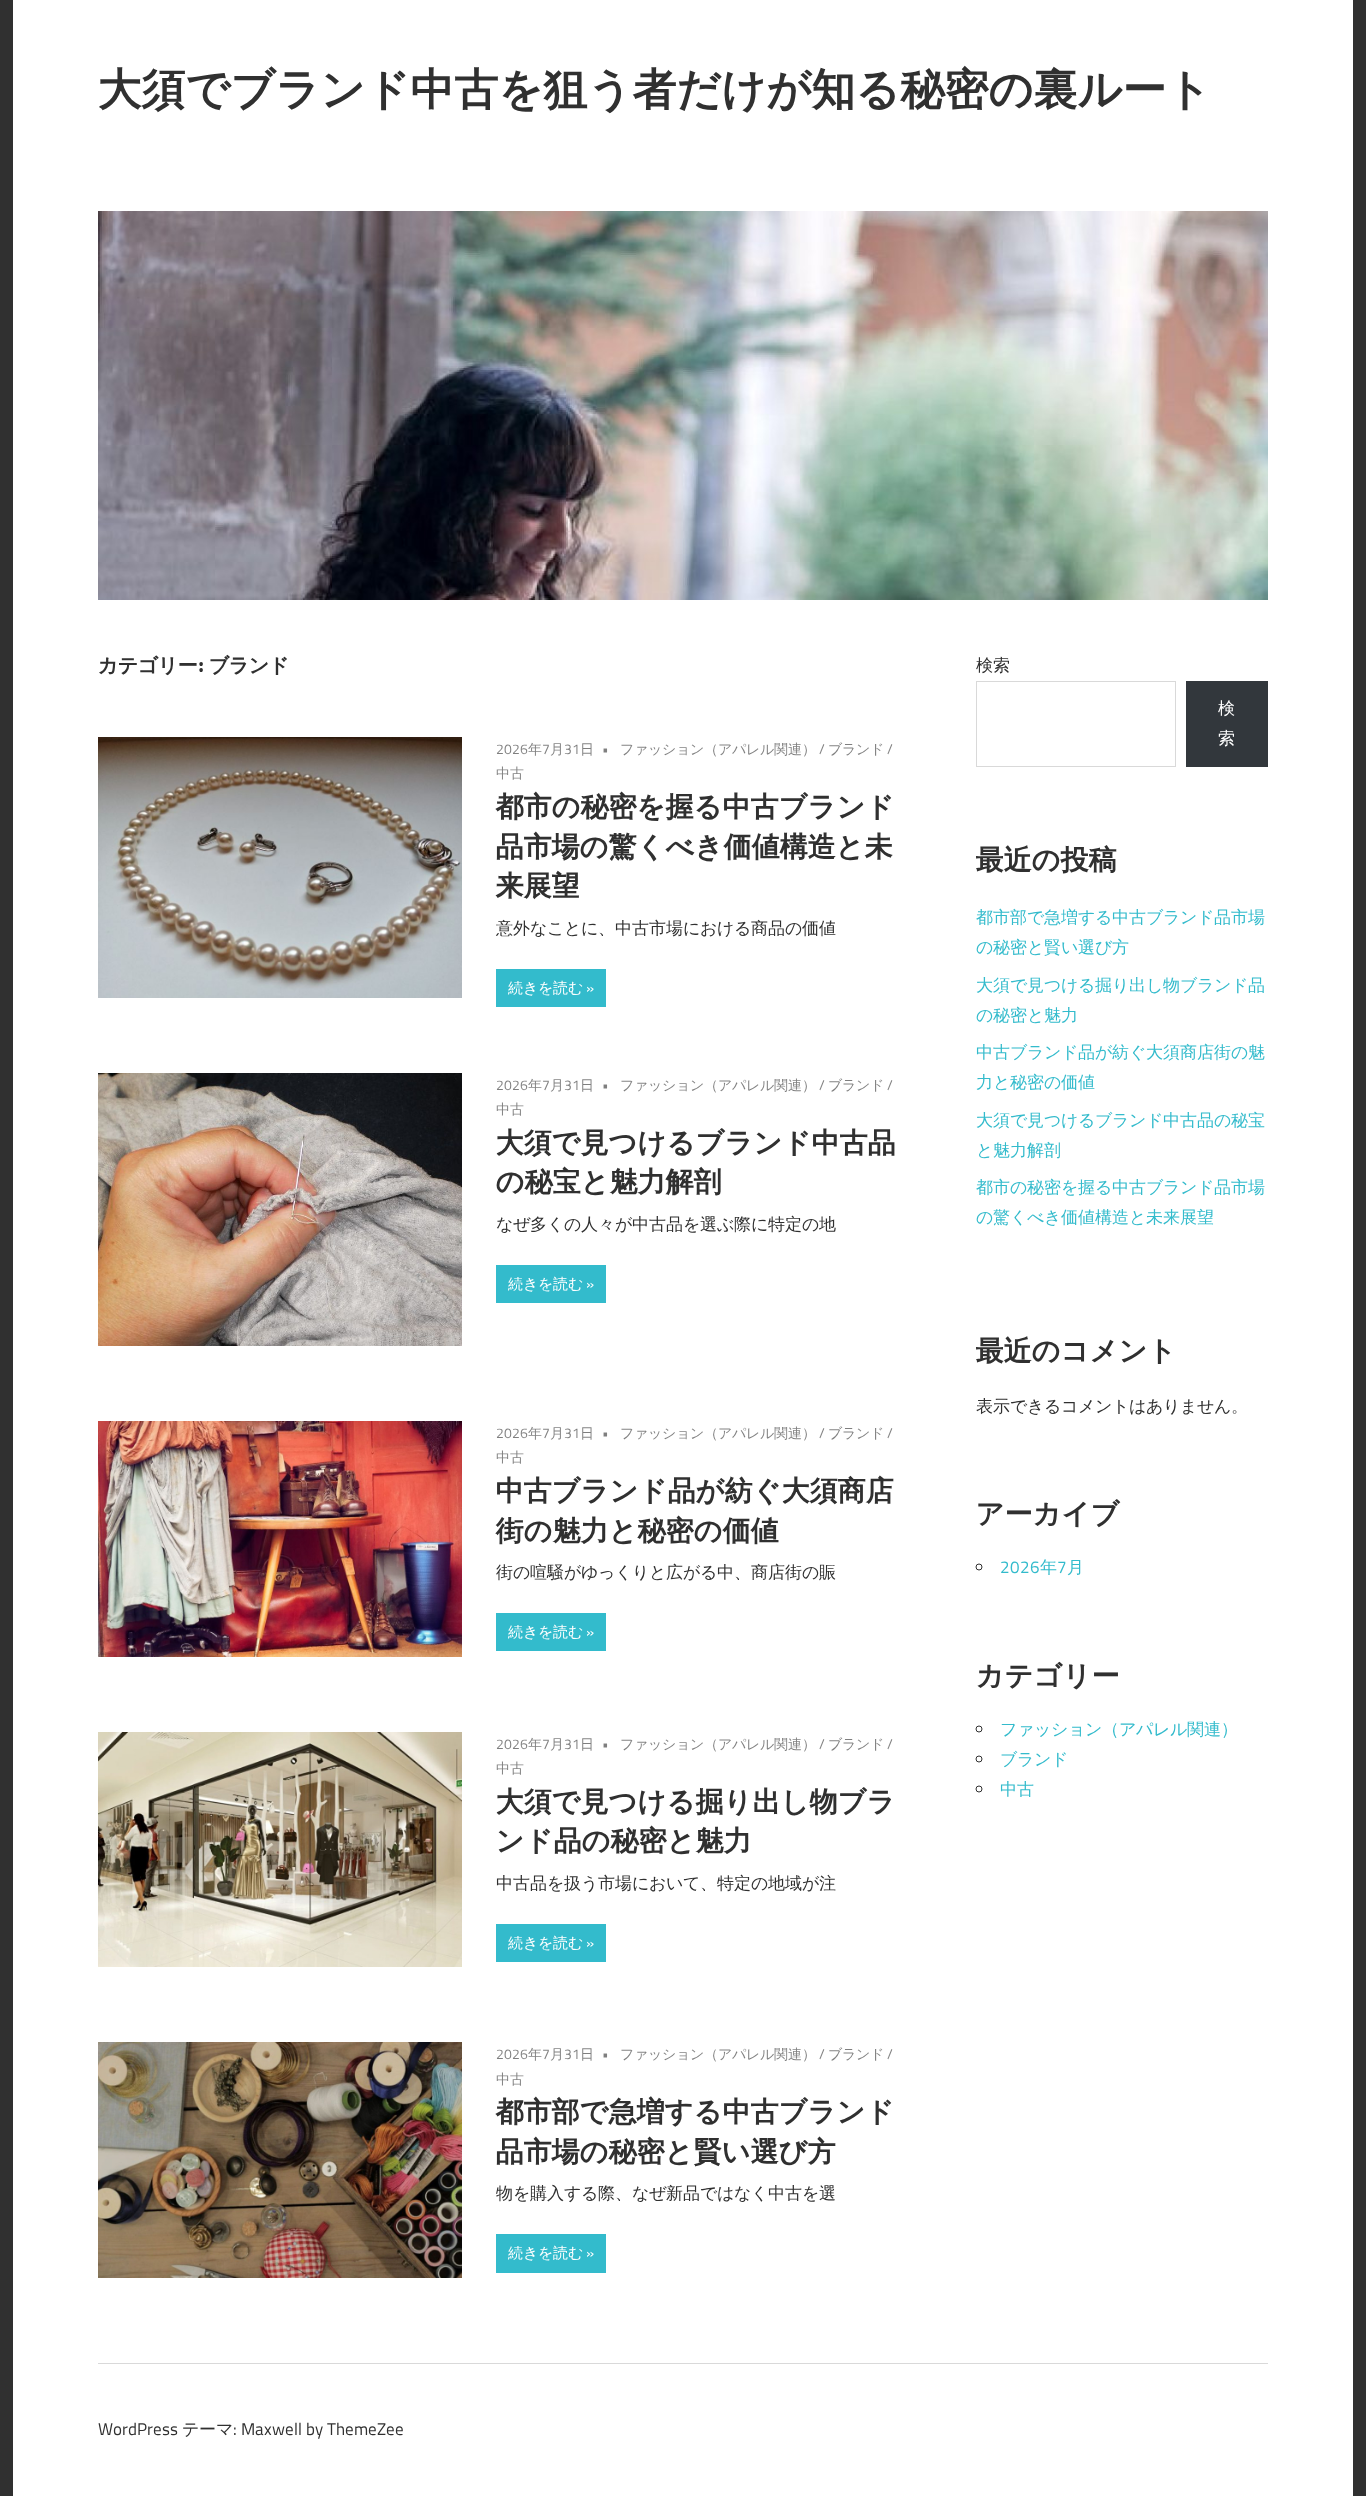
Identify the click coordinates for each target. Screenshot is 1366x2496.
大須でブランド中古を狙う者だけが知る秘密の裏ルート (655, 88)
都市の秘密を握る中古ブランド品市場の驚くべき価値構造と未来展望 (695, 845)
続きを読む (545, 987)
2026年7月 (1042, 1567)
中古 (510, 772)
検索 (993, 665)
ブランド (856, 748)
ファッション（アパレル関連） (718, 748)
